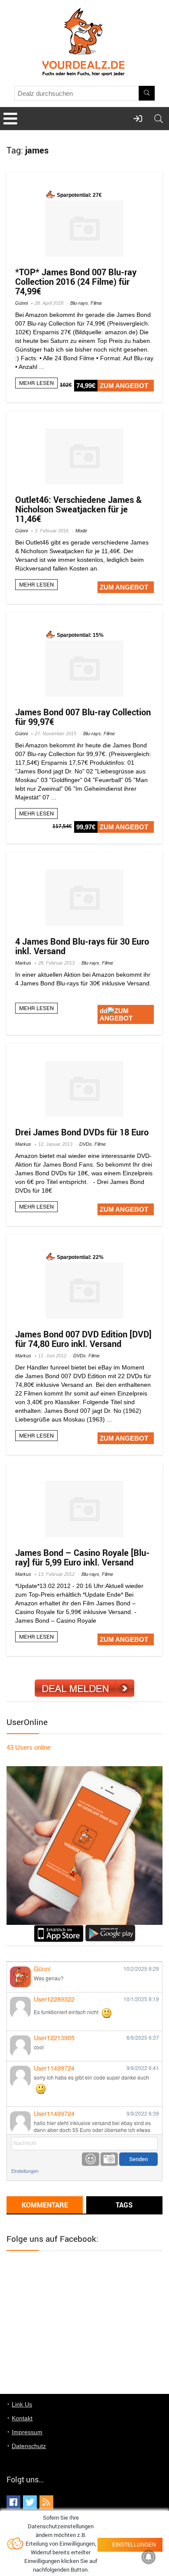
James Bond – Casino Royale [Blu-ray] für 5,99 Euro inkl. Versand (82, 1557)
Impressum (27, 2432)
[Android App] (110, 1929)
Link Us (22, 2404)
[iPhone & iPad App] (59, 1929)
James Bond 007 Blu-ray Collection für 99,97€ (83, 717)
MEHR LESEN (36, 383)
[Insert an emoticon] (91, 2159)
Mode (81, 531)
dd (104, 1011)
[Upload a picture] (109, 2159)
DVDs (86, 1144)
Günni (21, 303)
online (29, 1747)
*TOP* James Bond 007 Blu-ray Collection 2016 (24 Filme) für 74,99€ (76, 282)
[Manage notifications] (149, 2557)
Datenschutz (29, 2446)
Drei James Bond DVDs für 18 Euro (82, 1132)
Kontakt (22, 2418)
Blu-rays (79, 303)
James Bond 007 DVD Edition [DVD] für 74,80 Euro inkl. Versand (83, 1339)
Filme (96, 303)
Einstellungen (25, 2171)
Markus (23, 963)
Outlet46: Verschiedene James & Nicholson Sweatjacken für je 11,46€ (78, 509)
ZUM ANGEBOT (124, 386)
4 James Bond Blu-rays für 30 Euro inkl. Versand (82, 946)
